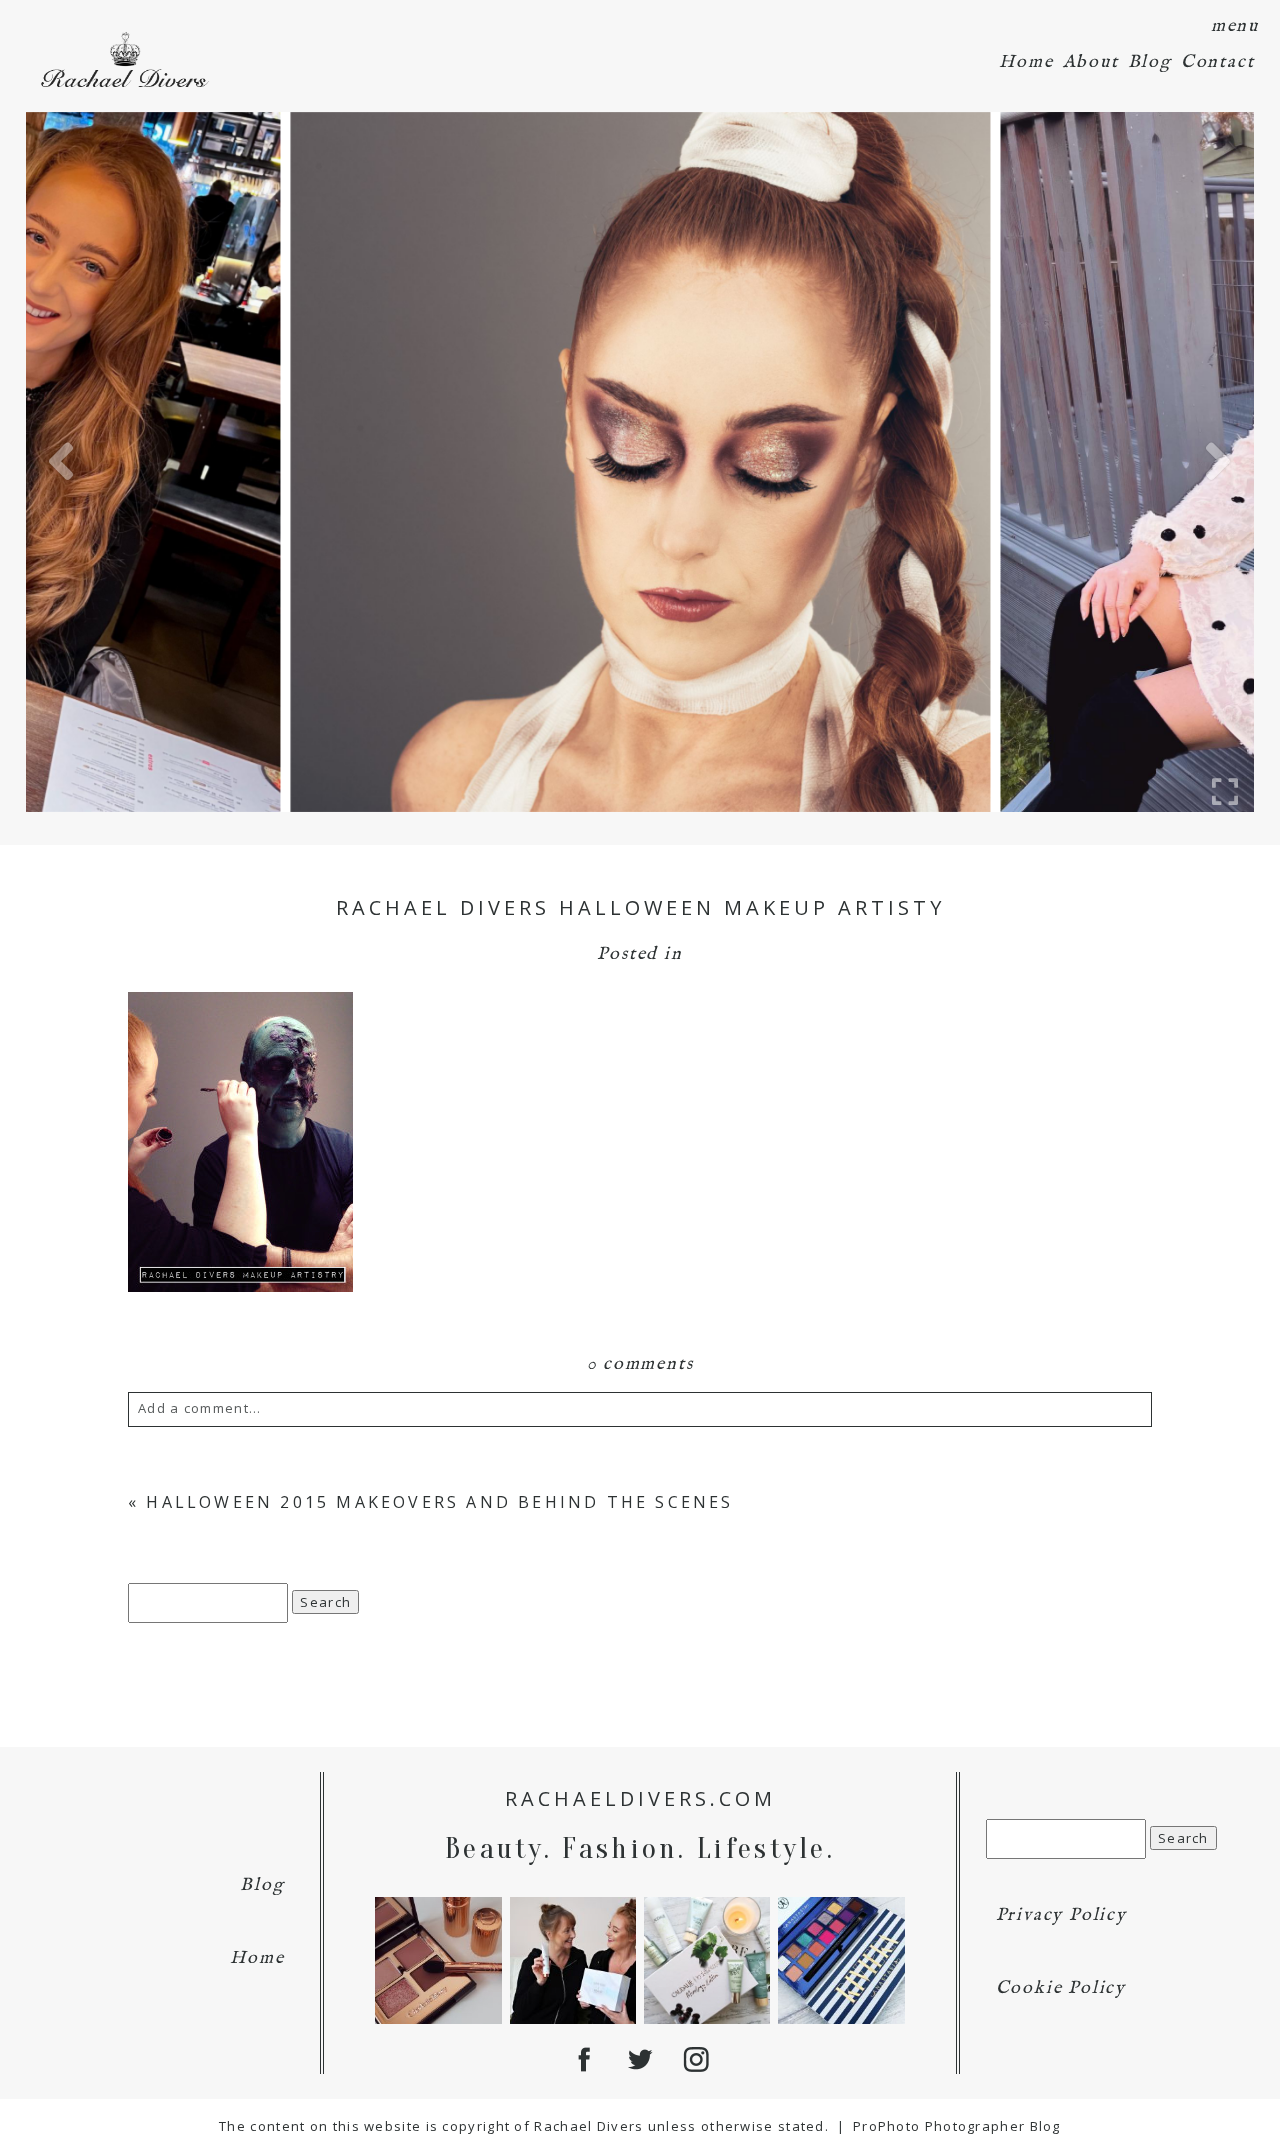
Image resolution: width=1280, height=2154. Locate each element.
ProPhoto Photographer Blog (957, 2126)
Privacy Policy (1061, 1915)
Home (1026, 62)
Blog (1150, 62)
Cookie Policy (1061, 1988)
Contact (1218, 62)
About (1091, 62)
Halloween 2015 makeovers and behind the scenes (439, 1502)
